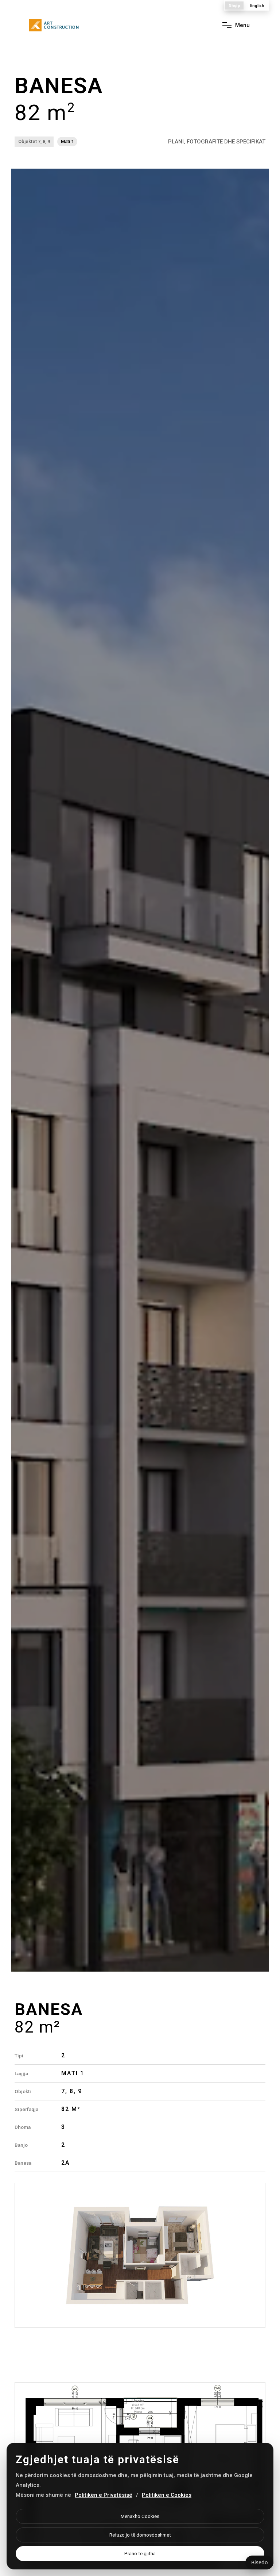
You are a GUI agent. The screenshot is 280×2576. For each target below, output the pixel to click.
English (257, 5)
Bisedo (259, 2562)
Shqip (234, 5)
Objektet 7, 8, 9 (34, 141)
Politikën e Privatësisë (104, 2495)
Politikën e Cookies (167, 2495)
